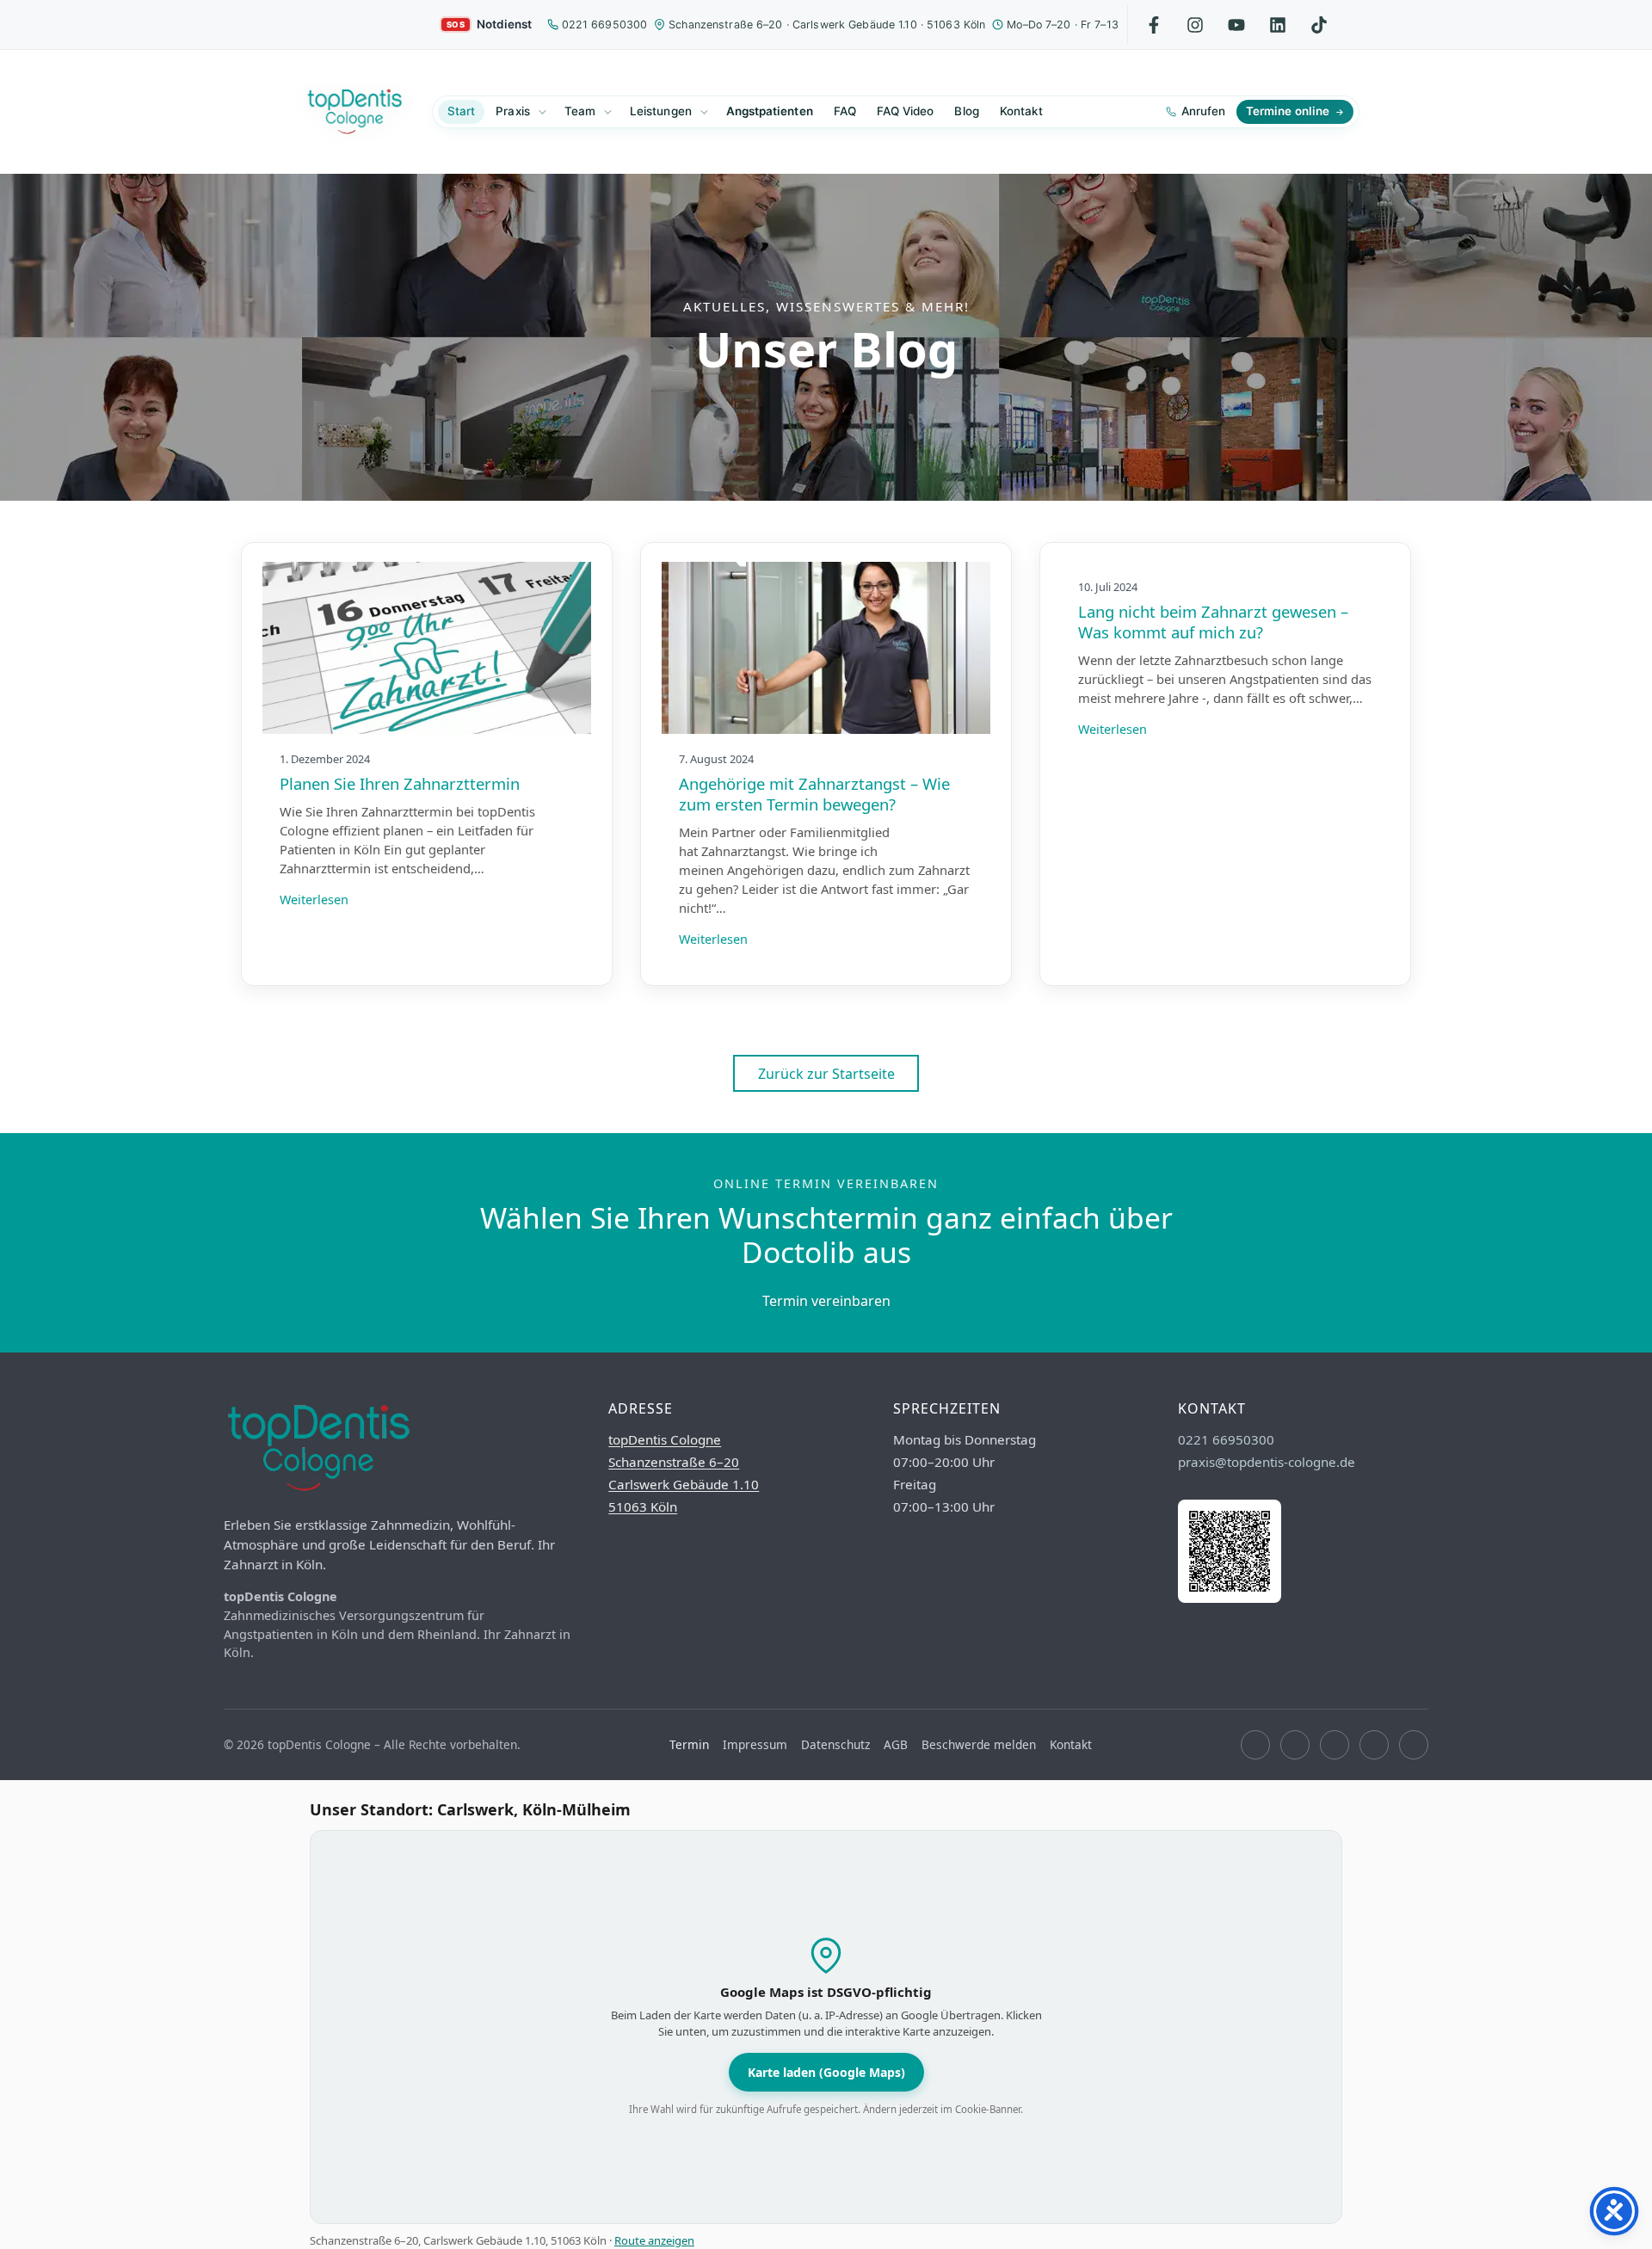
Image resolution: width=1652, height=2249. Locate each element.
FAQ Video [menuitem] (906, 111)
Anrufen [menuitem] (1203, 111)
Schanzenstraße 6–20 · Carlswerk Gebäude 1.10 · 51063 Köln (827, 25)
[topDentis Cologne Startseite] (354, 112)
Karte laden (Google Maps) (826, 2072)
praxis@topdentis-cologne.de (1267, 1462)
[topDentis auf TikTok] (1319, 25)
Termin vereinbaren (826, 1301)
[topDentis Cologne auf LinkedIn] (1278, 25)
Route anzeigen (654, 2240)
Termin (689, 1744)
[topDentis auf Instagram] (1196, 25)
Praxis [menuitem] (512, 111)
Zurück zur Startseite (826, 1074)
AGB (896, 1744)
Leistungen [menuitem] (661, 111)
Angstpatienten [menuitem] (770, 111)
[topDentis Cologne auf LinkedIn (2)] (1374, 1745)
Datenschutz (835, 1744)
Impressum (755, 1744)
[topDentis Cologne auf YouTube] (1335, 1745)
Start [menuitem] (461, 111)
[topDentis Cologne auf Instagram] (1295, 1745)
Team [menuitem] (580, 111)
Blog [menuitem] (966, 111)
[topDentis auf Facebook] (1154, 25)
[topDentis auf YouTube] (1237, 25)
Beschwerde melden (979, 1744)
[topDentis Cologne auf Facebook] (1255, 1745)
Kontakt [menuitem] (1021, 111)
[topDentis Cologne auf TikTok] (1414, 1745)
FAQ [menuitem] (845, 111)
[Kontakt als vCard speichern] (1230, 1598)
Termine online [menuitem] (1288, 111)
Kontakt (1071, 1744)
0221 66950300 (605, 25)
